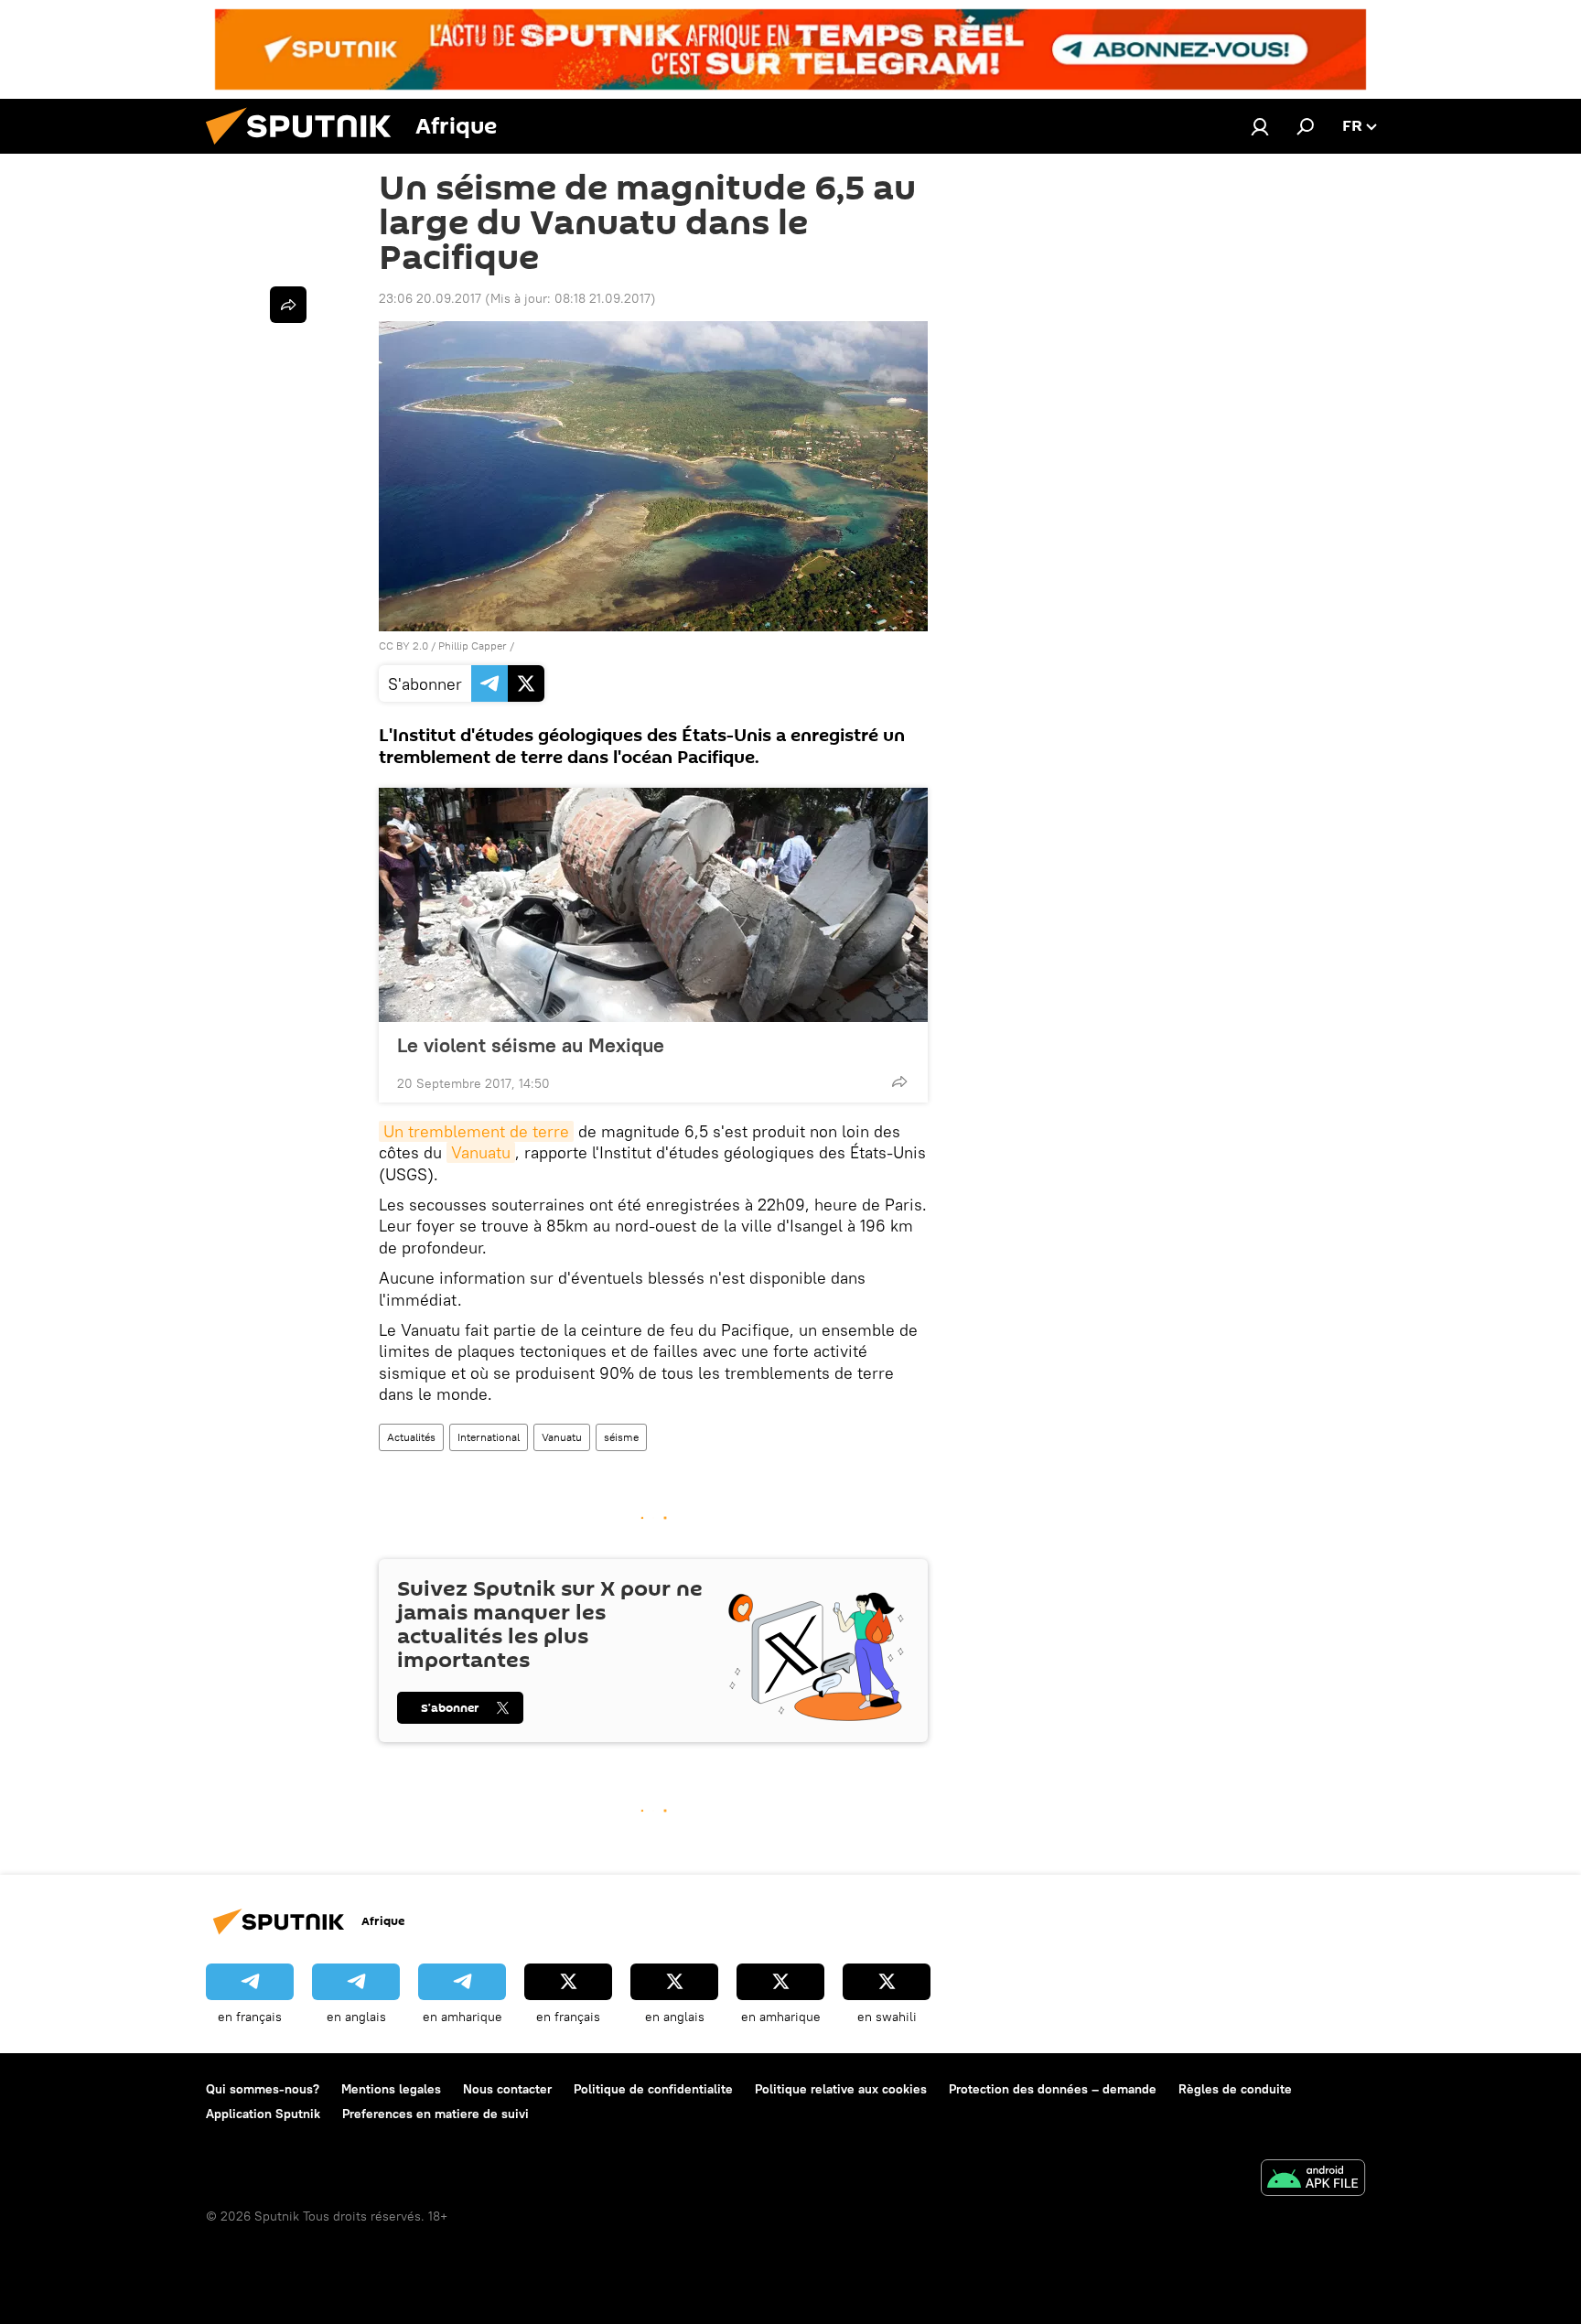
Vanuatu (481, 1152)
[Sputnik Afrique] (306, 149)
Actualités (411, 1437)
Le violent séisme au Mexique (531, 1045)
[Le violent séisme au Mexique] (653, 905)
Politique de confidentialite (653, 2089)
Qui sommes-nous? (263, 2089)
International (489, 1437)
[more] (899, 1081)
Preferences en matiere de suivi (436, 2114)
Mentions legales (391, 2089)
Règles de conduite (1235, 2089)
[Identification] (1260, 126)
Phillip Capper (473, 646)
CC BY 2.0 (403, 646)
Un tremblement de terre (476, 1131)
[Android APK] (1313, 2180)
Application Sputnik (263, 2114)
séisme (621, 1437)
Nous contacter (507, 2089)
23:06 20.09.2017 (430, 298)
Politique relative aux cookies (841, 2089)
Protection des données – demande (1053, 2089)
